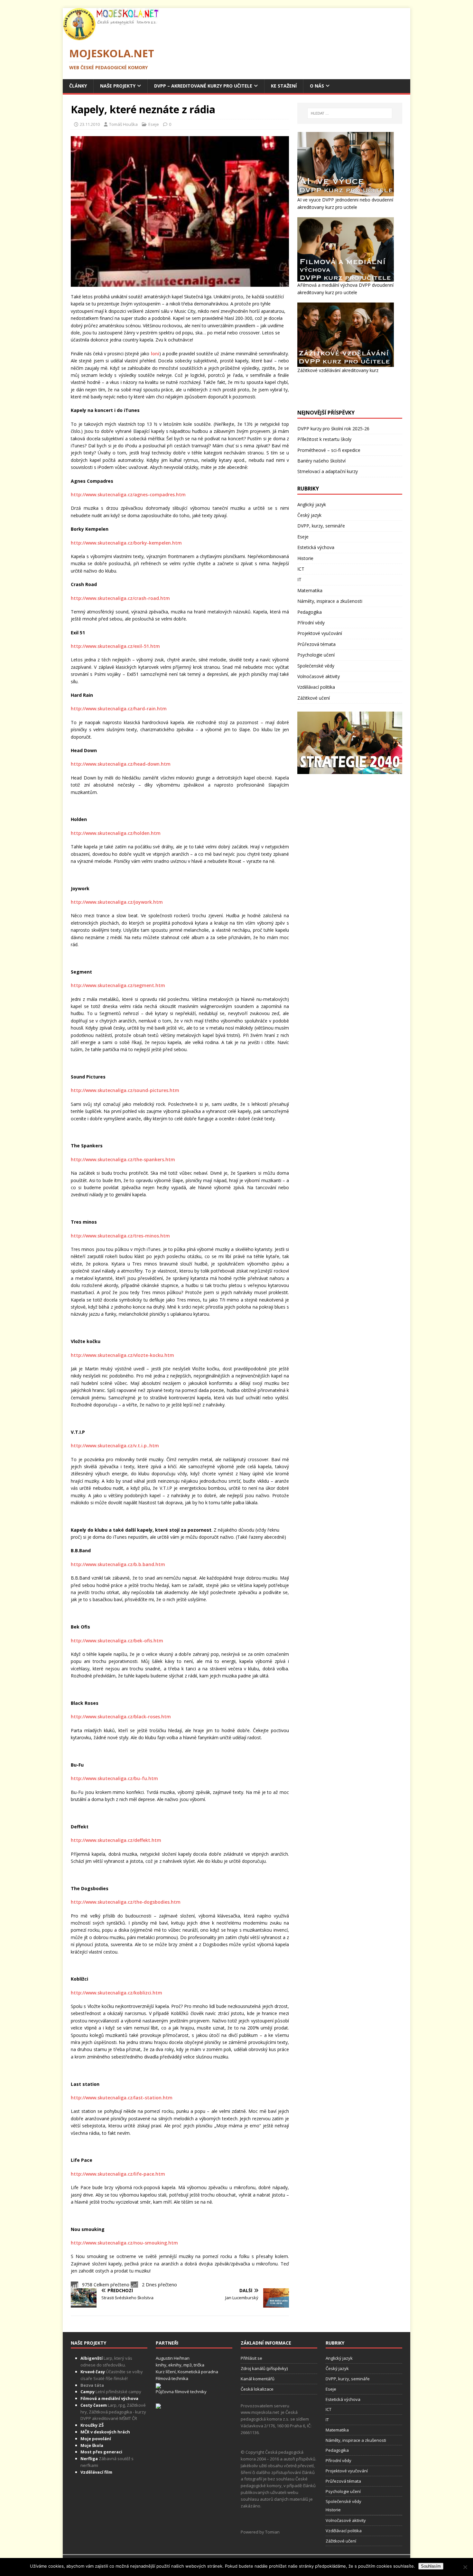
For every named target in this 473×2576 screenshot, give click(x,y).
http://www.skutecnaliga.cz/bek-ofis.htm (117, 1641)
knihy (161, 2365)
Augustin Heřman (173, 2358)
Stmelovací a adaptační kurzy (328, 471)
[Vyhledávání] (350, 113)
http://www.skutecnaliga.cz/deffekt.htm (116, 1840)
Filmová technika (172, 2378)
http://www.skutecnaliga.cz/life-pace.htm (118, 2174)
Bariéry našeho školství (321, 461)
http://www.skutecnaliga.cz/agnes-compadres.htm (128, 495)
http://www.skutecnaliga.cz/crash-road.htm (120, 598)
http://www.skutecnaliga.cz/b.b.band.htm (118, 1564)
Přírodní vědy (311, 623)
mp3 (188, 2365)
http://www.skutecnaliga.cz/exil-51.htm (115, 646)
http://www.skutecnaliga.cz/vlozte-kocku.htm (122, 1355)
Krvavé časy (93, 2372)
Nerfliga (89, 2459)
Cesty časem (94, 2405)
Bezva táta (92, 2385)
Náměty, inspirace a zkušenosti (330, 601)
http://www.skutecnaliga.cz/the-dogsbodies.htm (126, 1902)
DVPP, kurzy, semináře (321, 526)
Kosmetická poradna (198, 2372)
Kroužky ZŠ (92, 2425)
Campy (88, 2392)
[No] (465, 2567)
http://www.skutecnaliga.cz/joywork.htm (117, 902)
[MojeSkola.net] (111, 37)
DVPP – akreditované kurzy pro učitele (203, 86)
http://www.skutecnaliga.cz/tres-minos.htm (120, 1236)
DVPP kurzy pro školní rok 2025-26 (333, 429)
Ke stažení (284, 86)
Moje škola (92, 2445)
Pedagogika (310, 612)
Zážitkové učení (314, 698)
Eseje (154, 124)
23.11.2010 (90, 124)
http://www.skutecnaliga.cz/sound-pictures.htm (125, 1090)
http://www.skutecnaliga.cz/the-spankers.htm (123, 1159)
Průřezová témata (316, 644)
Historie (305, 558)
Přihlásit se (251, 2358)
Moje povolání (96, 2439)
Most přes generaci (101, 2452)
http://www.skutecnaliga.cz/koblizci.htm (116, 1993)
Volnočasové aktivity (319, 676)
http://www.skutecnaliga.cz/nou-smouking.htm (124, 2243)
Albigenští (92, 2358)
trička (199, 2365)
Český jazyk (309, 515)
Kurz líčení (166, 2372)
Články (78, 86)
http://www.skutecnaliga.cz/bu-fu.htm (114, 1778)
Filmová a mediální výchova (109, 2398)
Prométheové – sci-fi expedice (329, 450)
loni (155, 354)
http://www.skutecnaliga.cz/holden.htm (116, 833)
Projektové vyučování (320, 633)
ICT (301, 569)
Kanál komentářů (258, 2379)
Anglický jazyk (312, 504)
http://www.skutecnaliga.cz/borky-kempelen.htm (126, 543)
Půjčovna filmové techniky (181, 2392)
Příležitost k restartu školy (324, 439)
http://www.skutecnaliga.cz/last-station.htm (122, 2098)
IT (299, 579)
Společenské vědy (316, 666)
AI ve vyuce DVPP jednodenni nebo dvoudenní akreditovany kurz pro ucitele (345, 203)
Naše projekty (118, 86)
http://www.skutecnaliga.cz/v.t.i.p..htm (115, 1446)
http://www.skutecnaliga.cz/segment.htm (118, 985)
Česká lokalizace (257, 2389)
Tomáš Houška (123, 124)
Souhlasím (431, 2566)
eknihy (175, 2365)
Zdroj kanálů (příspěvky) (264, 2368)
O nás (317, 86)
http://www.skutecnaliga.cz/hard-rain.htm (119, 709)
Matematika (310, 590)
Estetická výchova (316, 547)
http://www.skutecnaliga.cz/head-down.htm (121, 764)
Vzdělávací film (96, 2472)
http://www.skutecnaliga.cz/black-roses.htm (121, 1717)
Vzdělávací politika (316, 687)
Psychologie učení (316, 655)
